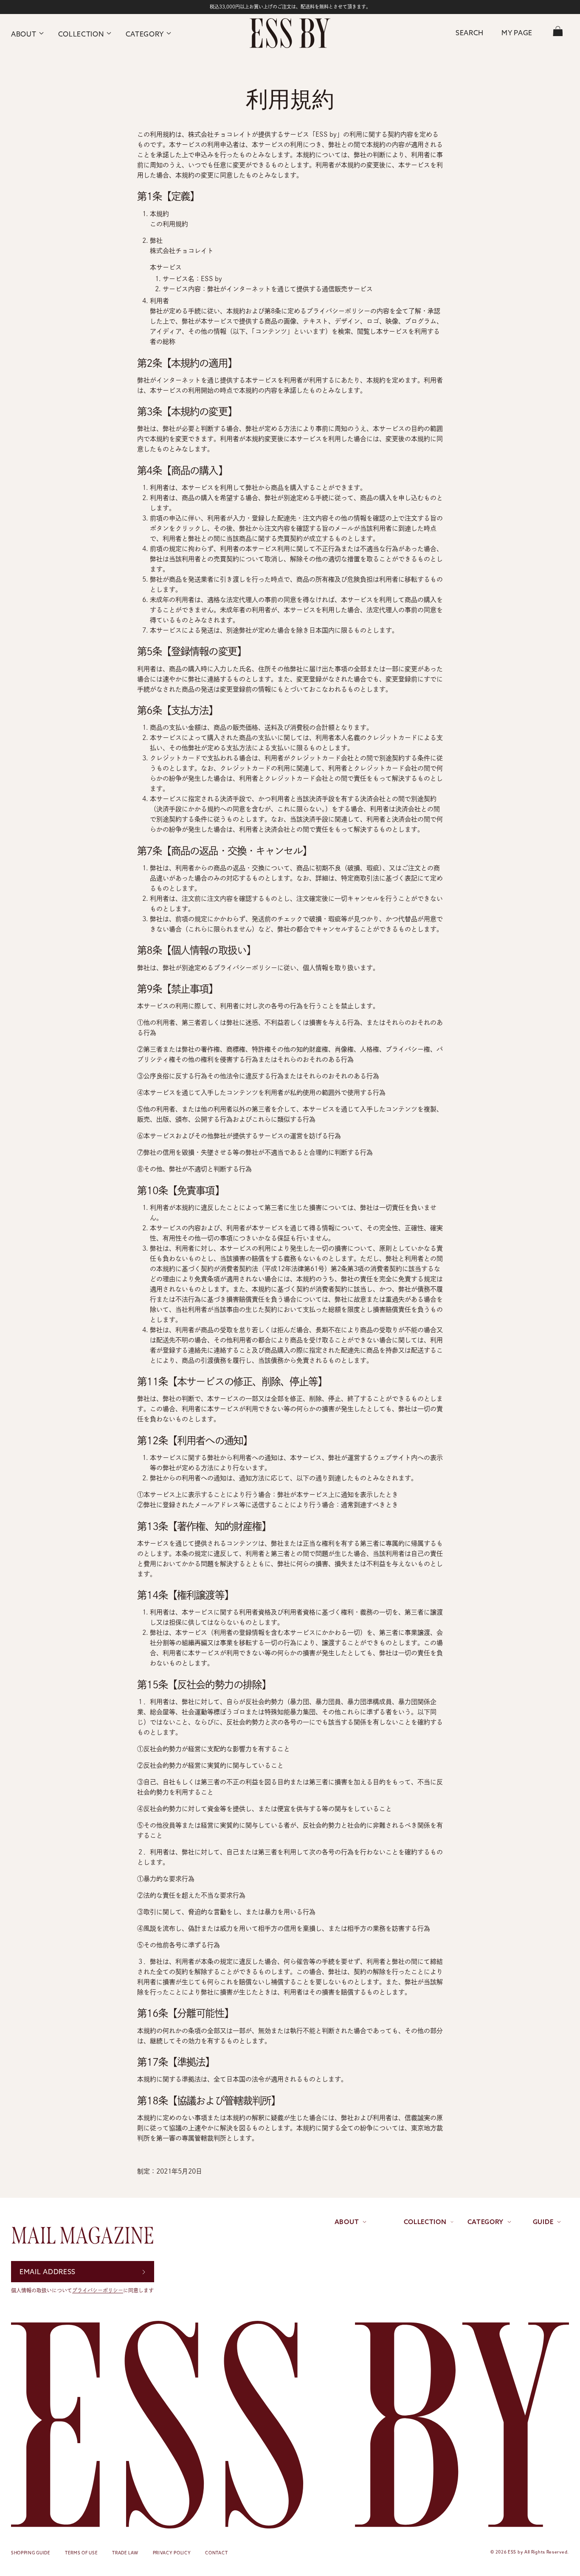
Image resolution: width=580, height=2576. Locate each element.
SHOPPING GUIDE (31, 2553)
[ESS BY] (290, 33)
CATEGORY (145, 34)
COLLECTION (81, 34)
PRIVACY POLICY (172, 2553)
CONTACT (216, 2553)
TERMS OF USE (81, 2553)
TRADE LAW (125, 2553)
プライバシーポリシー (98, 2290)
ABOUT (24, 34)
